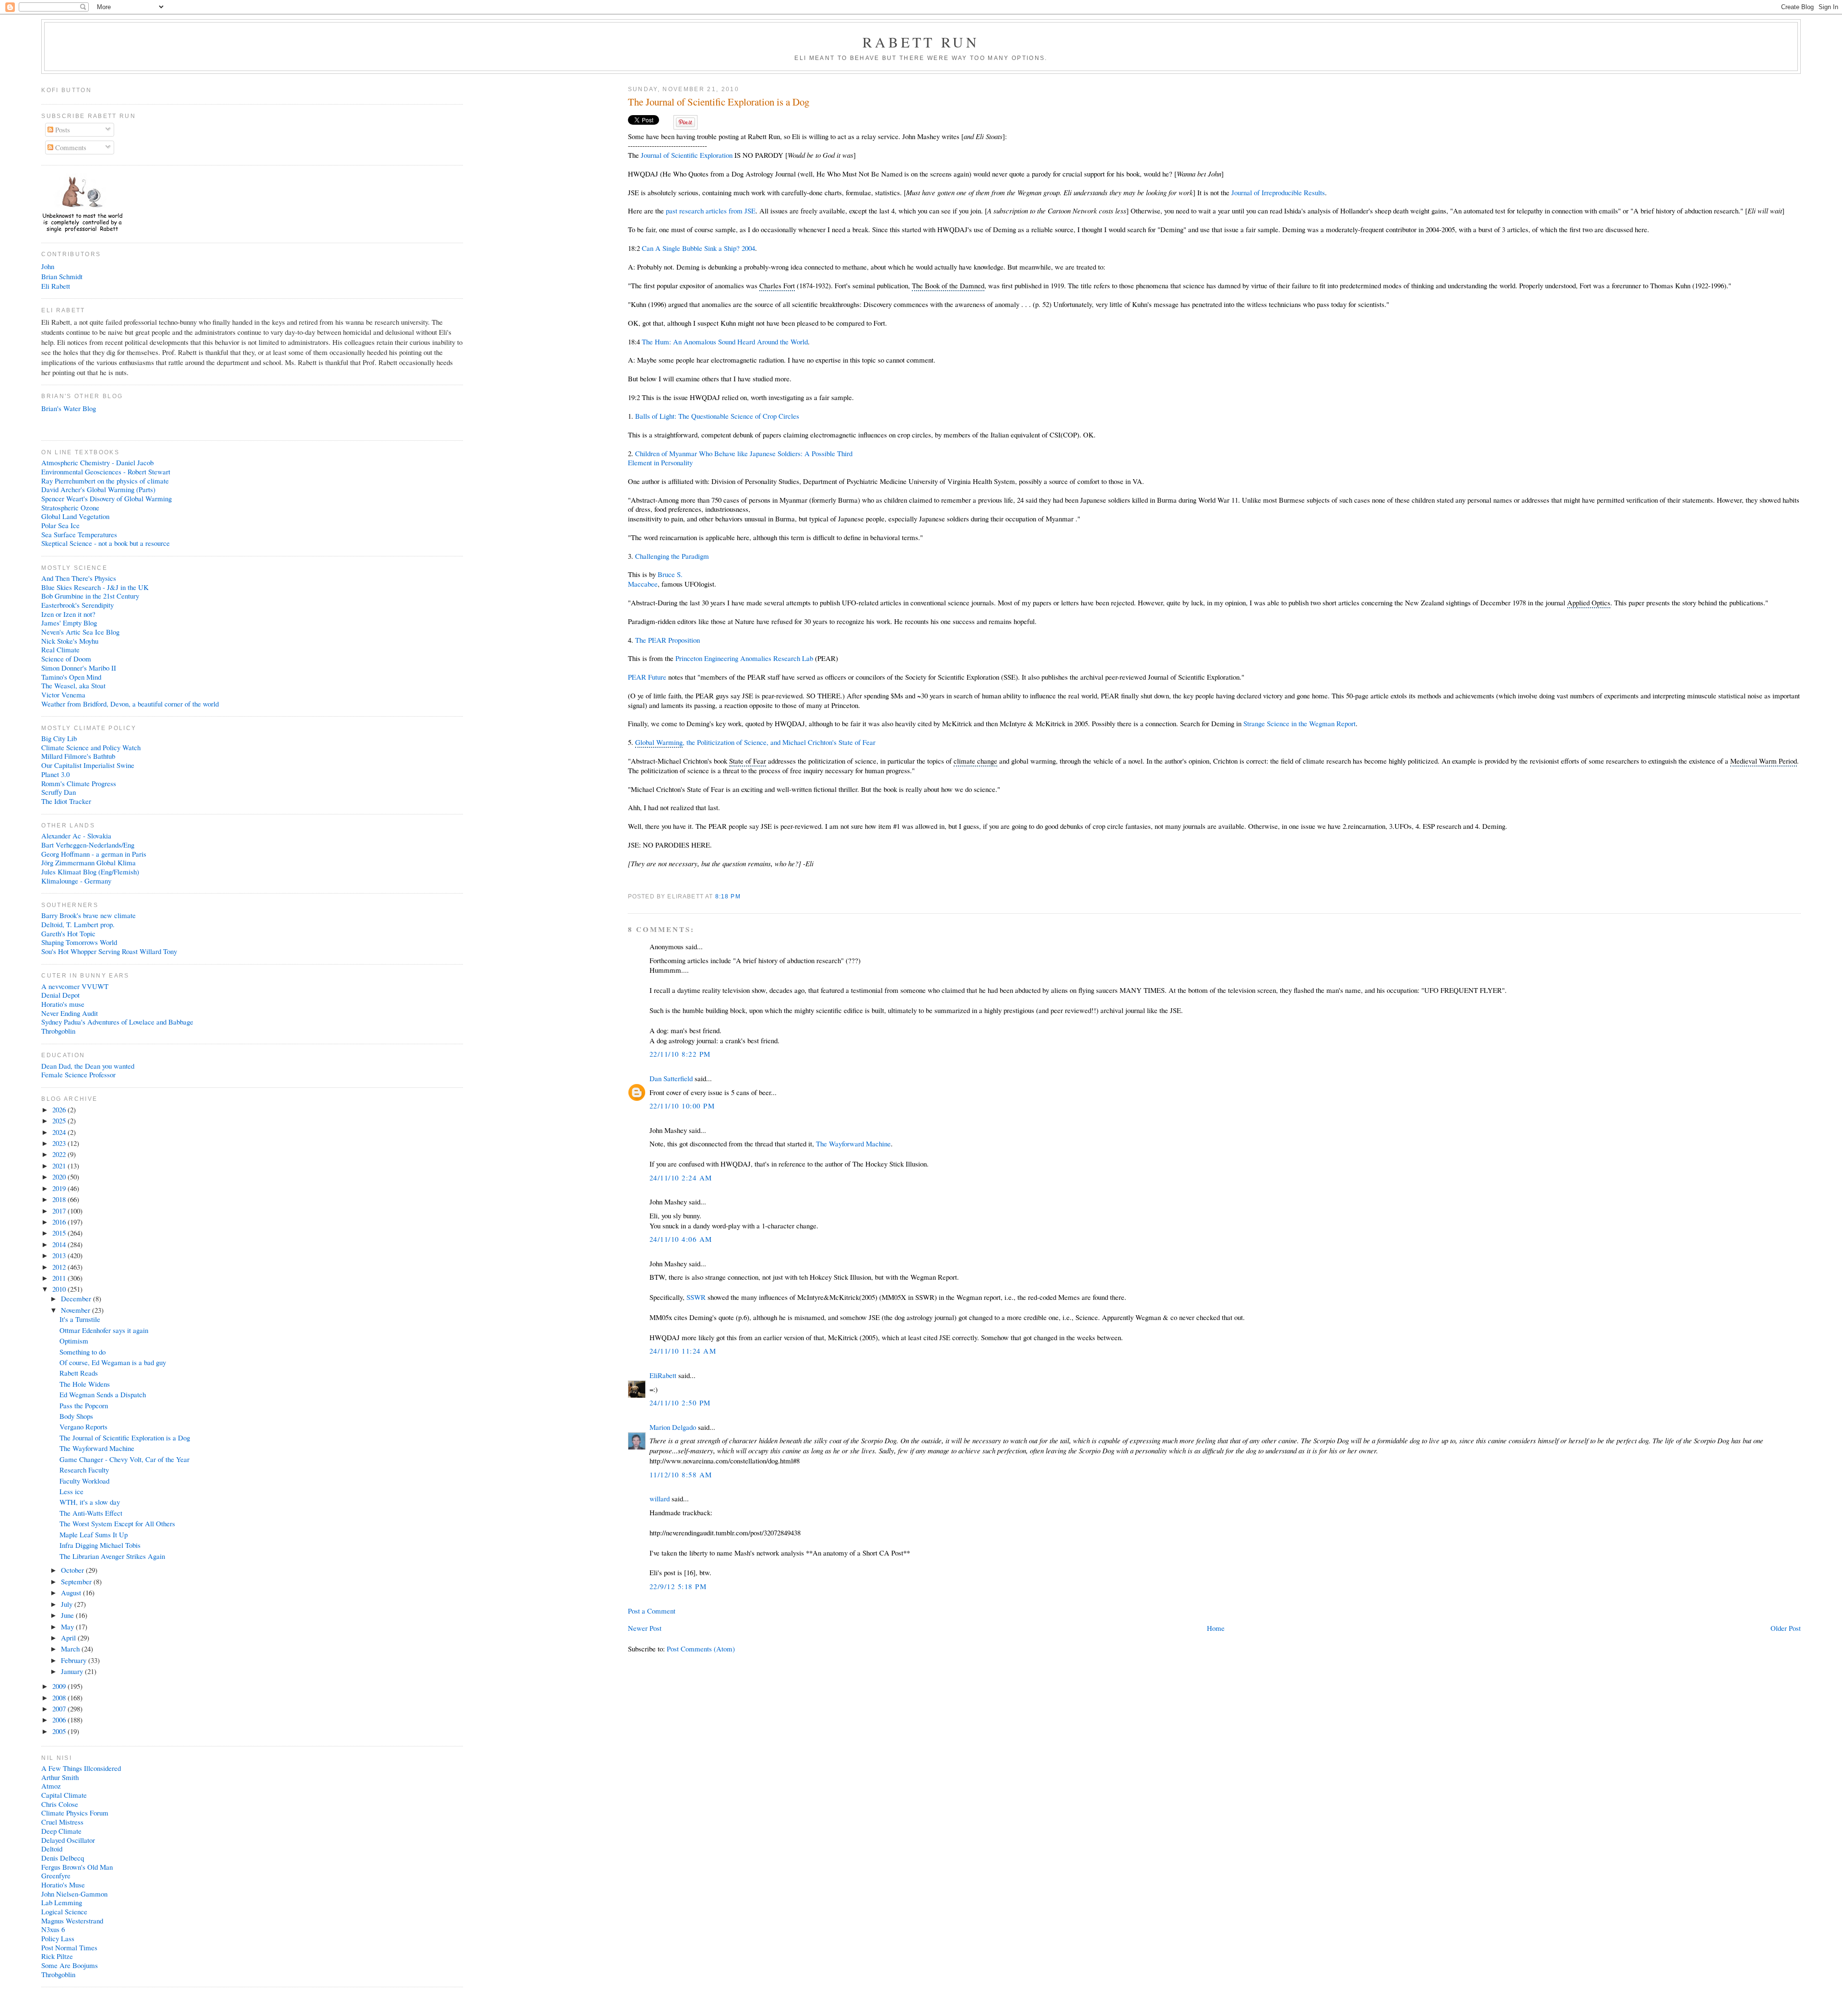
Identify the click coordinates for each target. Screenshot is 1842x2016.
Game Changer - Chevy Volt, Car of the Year (124, 1459)
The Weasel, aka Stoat (73, 685)
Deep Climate (61, 1831)
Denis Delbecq (63, 1858)
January (73, 1671)
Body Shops (76, 1416)
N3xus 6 (53, 1929)
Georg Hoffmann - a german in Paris (94, 854)
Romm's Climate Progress (79, 783)
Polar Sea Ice (60, 525)
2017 (60, 1211)
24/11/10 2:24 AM (681, 1178)
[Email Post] (744, 896)
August (72, 1592)
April (69, 1638)
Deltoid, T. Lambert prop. (78, 924)
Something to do (83, 1352)
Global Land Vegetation (75, 516)
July (68, 1604)
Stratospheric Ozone (70, 507)
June (68, 1615)
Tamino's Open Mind (71, 677)
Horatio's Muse (63, 1885)
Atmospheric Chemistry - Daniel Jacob (97, 462)
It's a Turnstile (80, 1319)
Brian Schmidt (62, 276)
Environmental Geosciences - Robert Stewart (106, 472)
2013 (60, 1255)
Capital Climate (64, 1795)
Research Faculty (84, 1470)
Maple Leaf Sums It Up (94, 1534)
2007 (60, 1709)
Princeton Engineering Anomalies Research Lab (744, 658)
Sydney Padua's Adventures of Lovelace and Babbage (117, 1022)
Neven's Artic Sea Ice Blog (80, 632)
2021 (60, 1166)
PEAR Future (647, 677)
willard (660, 1498)
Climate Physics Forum (75, 1813)
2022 (60, 1154)
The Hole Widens (85, 1384)
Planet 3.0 (55, 774)
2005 (60, 1731)
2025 (60, 1120)
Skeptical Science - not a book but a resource (106, 543)
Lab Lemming (62, 1902)
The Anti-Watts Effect (91, 1513)
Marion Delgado (673, 1427)
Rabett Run (921, 42)
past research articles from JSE (711, 211)
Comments (70, 147)
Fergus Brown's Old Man (77, 1867)
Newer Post (645, 1628)
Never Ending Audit (70, 1013)
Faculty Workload (84, 1481)
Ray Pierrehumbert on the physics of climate (105, 481)
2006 (60, 1720)
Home (1216, 1628)
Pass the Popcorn (84, 1405)
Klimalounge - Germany (76, 881)
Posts (62, 130)
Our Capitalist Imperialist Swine (88, 765)
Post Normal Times (69, 1947)
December (77, 1298)
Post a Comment (652, 1611)
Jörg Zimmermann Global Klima (89, 862)
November (77, 1310)
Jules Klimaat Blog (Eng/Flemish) (90, 872)
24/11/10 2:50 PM (680, 1403)
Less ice (71, 1491)
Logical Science (64, 1911)
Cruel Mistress (62, 1822)
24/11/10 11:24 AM (683, 1351)
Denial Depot (60, 995)
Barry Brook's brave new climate (89, 915)
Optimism (74, 1341)
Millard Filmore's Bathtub (78, 756)
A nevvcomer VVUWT (75, 986)
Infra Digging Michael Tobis (100, 1545)
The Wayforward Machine (853, 1144)
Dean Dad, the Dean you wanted (88, 1066)
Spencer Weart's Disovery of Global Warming (106, 498)
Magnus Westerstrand (72, 1921)
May (68, 1627)
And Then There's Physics (79, 578)
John (48, 266)
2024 (60, 1132)
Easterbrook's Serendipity (77, 605)
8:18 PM (728, 896)
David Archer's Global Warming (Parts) (98, 489)
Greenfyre (56, 1875)
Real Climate (60, 649)
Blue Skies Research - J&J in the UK (95, 587)
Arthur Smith (60, 1777)
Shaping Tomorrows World (79, 942)
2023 (60, 1143)
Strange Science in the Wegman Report (1299, 723)
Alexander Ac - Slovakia (76, 836)
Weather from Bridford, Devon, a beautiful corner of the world (130, 704)
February (75, 1660)
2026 (60, 1109)
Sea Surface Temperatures (79, 534)
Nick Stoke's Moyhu (70, 641)
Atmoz (51, 1786)
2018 (60, 1199)
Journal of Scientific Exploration (687, 155)
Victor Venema (63, 695)
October (73, 1570)
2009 (60, 1686)
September (77, 1581)
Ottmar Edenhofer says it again (104, 1330)
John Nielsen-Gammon (74, 1894)
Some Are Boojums (70, 1965)
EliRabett (663, 1375)
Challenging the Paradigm (672, 556)
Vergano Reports (83, 1427)
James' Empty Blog (69, 623)
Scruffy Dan (59, 792)
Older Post (1786, 1628)
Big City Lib (59, 738)
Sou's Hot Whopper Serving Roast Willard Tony (109, 951)
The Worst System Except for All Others (117, 1523)
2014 (60, 1244)
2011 (60, 1278)
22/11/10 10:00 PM (682, 1106)
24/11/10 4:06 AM (681, 1239)
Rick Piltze (57, 1956)
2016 (60, 1222)
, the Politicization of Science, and (755, 742)
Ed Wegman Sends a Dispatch (103, 1394)
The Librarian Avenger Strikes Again (112, 1556)
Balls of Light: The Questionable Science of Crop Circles (717, 416)
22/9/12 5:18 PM (678, 1586)
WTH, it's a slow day (90, 1502)
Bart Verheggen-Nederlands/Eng (88, 845)
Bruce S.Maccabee (655, 579)
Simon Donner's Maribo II (79, 668)
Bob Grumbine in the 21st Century (90, 596)
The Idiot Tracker (66, 801)
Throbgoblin (58, 1031)
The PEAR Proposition (667, 640)
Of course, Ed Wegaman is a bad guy (113, 1362)
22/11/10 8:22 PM (680, 1054)
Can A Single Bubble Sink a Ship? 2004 (698, 248)
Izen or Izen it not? (68, 614)
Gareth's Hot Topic (68, 933)
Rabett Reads (79, 1373)
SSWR (696, 1297)
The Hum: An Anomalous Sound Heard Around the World (725, 342)
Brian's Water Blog (69, 408)
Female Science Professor (78, 1074)
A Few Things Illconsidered (81, 1768)
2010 (60, 1289)
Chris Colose (60, 1804)
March (71, 1649)
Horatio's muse (63, 1004)
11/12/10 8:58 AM (681, 1474)
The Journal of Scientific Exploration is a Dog (719, 102)
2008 (60, 1698)
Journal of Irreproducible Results (1278, 192)
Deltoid (52, 1849)
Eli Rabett (56, 286)
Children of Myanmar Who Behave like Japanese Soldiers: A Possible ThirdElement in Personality (740, 458)
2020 (60, 1177)
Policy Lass (58, 1938)
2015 (60, 1233)
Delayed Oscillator (68, 1840)
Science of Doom (66, 659)
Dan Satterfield (671, 1078)
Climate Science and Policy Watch (91, 747)
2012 (60, 1267)
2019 (60, 1188)
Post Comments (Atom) (701, 1649)
